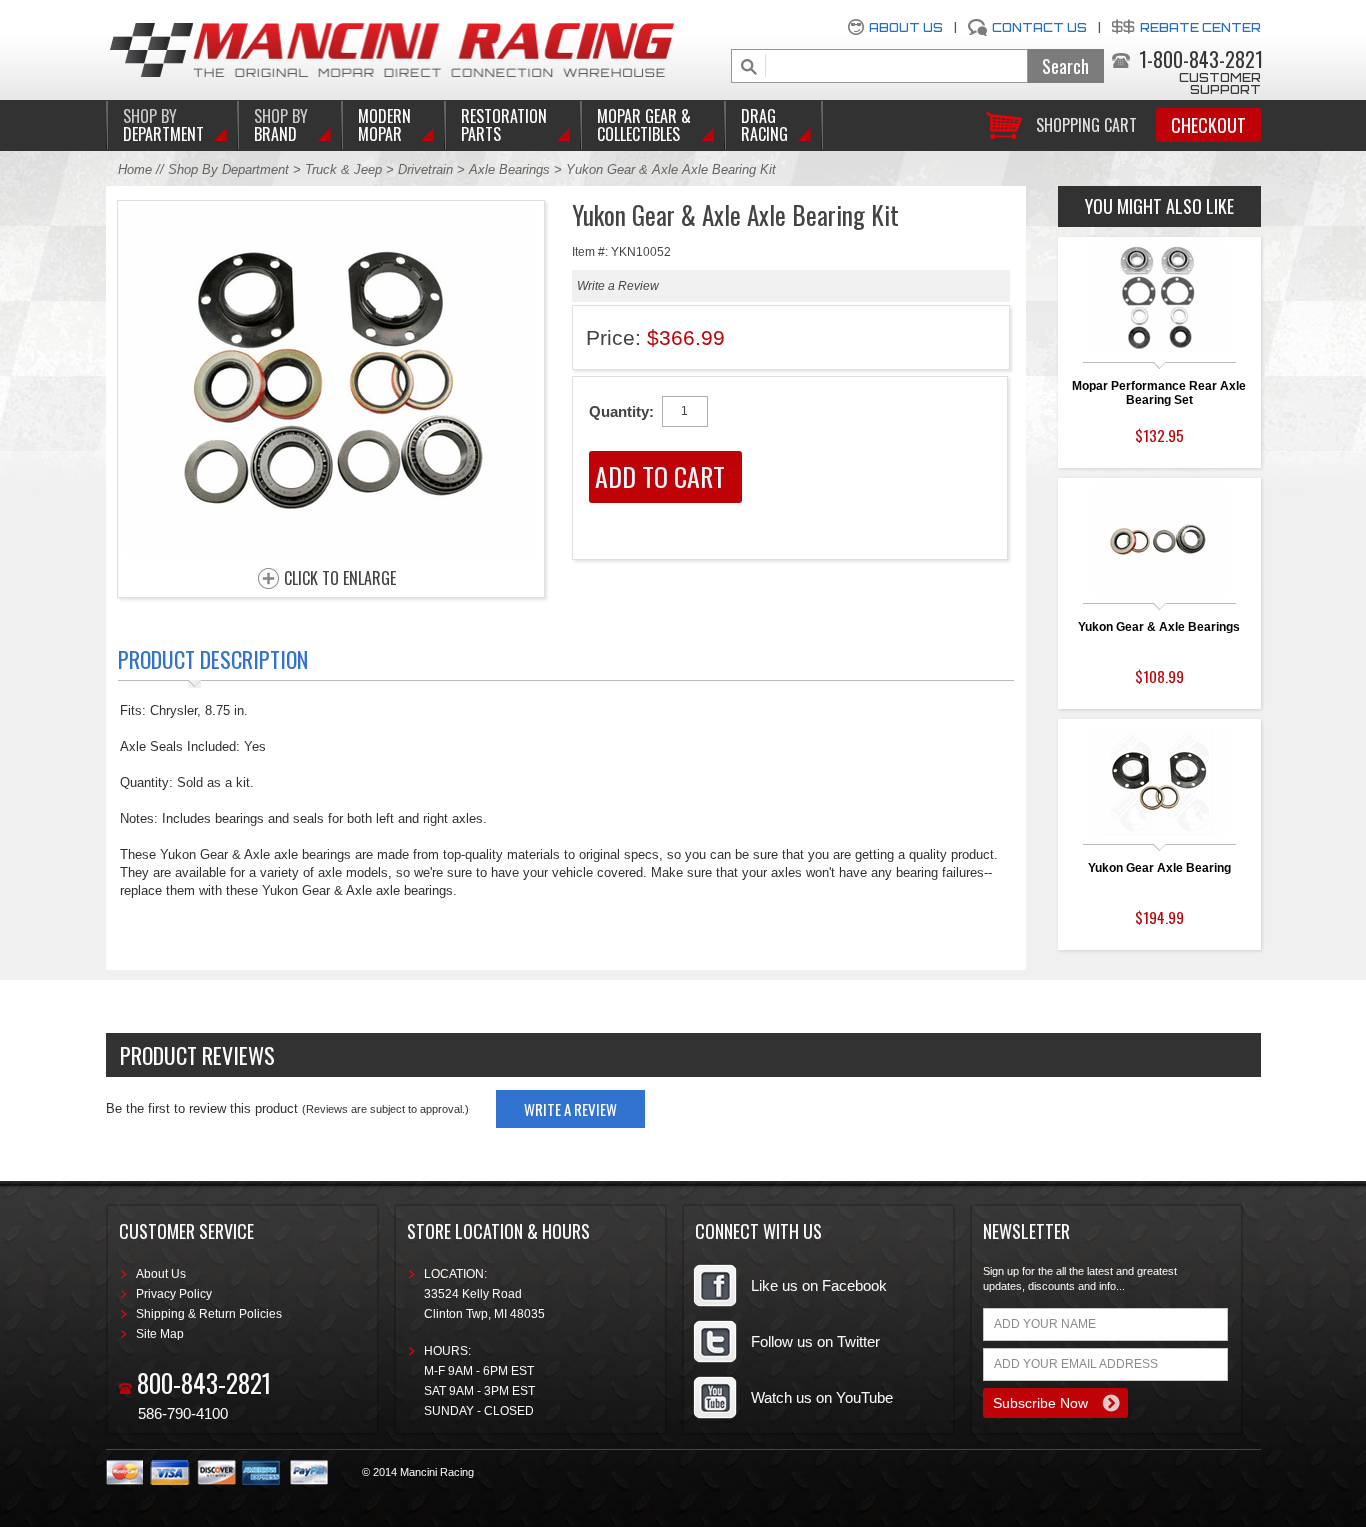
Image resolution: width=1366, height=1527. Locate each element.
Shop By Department (228, 169)
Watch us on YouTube (822, 1397)
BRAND (281, 125)
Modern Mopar (384, 125)
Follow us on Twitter (815, 1341)
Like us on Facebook (819, 1285)
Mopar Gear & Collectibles (644, 125)
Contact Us (1039, 27)
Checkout (1208, 125)
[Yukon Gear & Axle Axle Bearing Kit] (331, 549)
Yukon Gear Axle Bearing (1159, 868)
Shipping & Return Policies (209, 1314)
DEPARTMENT (163, 125)
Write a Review (618, 286)
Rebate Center (1200, 27)
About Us (906, 27)
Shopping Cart (1086, 123)
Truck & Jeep (343, 169)
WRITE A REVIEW (570, 1109)
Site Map (160, 1334)
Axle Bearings (509, 169)
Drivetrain (427, 169)
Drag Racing (764, 125)
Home (135, 169)
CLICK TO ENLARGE (340, 579)
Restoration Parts (504, 125)
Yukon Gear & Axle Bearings (1159, 627)
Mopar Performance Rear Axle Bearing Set (1159, 393)
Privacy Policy (174, 1294)
